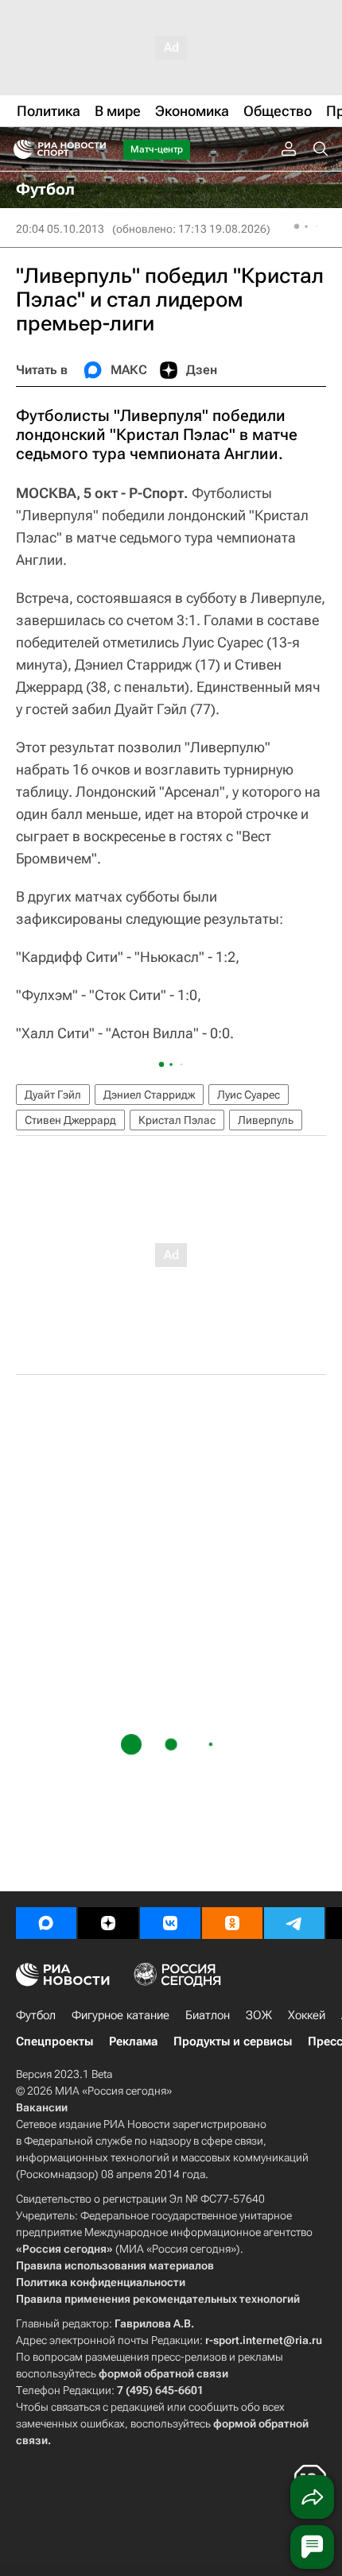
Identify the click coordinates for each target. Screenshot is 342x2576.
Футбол (36, 2015)
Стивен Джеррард (70, 1120)
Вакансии (42, 2107)
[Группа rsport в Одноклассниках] (232, 1923)
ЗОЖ (259, 2015)
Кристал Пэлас (177, 1120)
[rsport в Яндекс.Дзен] (108, 1923)
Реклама (133, 2041)
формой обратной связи (163, 2373)
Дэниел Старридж (149, 1095)
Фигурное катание (120, 2015)
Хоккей (307, 2015)
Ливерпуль (266, 1120)
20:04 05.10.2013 (60, 229)
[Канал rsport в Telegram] (294, 1923)
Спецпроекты (54, 2041)
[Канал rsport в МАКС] (46, 1923)
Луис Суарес (249, 1095)
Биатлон (208, 2015)
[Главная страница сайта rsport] (95, 149)
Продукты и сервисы (233, 2041)
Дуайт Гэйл (53, 1095)
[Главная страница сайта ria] (18, 149)
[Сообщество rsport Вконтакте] (170, 1923)
